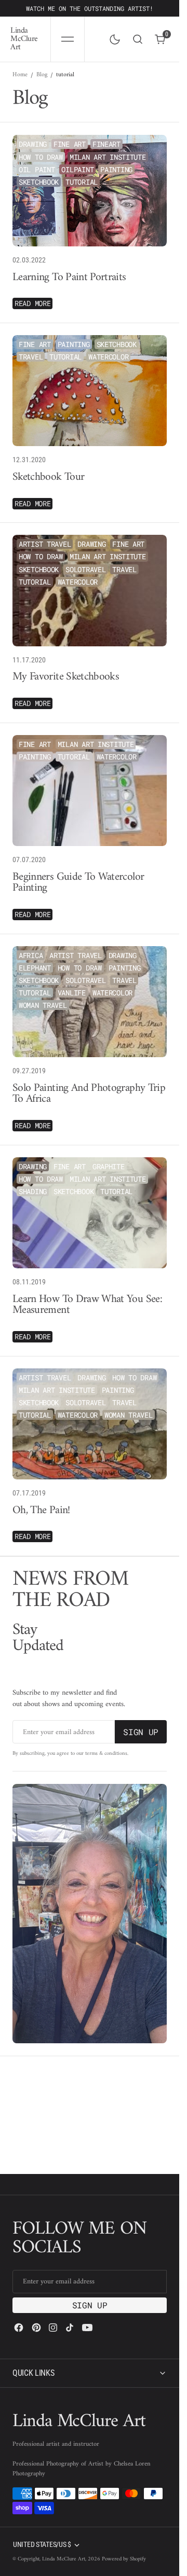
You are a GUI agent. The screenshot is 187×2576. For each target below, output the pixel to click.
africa (31, 955)
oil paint (37, 169)
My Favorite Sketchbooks (66, 677)
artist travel (45, 544)
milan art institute (108, 157)
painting (116, 169)
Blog (42, 75)
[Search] (138, 39)
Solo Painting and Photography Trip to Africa (89, 1094)
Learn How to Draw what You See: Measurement (87, 1305)
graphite (109, 1166)
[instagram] (53, 2328)
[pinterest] (36, 2328)
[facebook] (19, 2328)
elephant (35, 968)
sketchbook (39, 182)
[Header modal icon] (68, 39)
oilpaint (77, 169)
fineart (106, 144)
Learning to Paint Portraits (69, 278)
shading (33, 1191)
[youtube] (87, 2328)
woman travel (43, 1005)
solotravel (85, 569)
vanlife (72, 993)
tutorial (82, 182)
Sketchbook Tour (48, 478)
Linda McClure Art (64, 2559)
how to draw (41, 157)
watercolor (108, 357)
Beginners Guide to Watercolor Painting (78, 883)
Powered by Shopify (124, 2559)
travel (31, 357)
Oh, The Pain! (41, 1511)
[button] (68, 39)
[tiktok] (70, 2328)
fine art (70, 144)
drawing (33, 144)
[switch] (113, 37)
